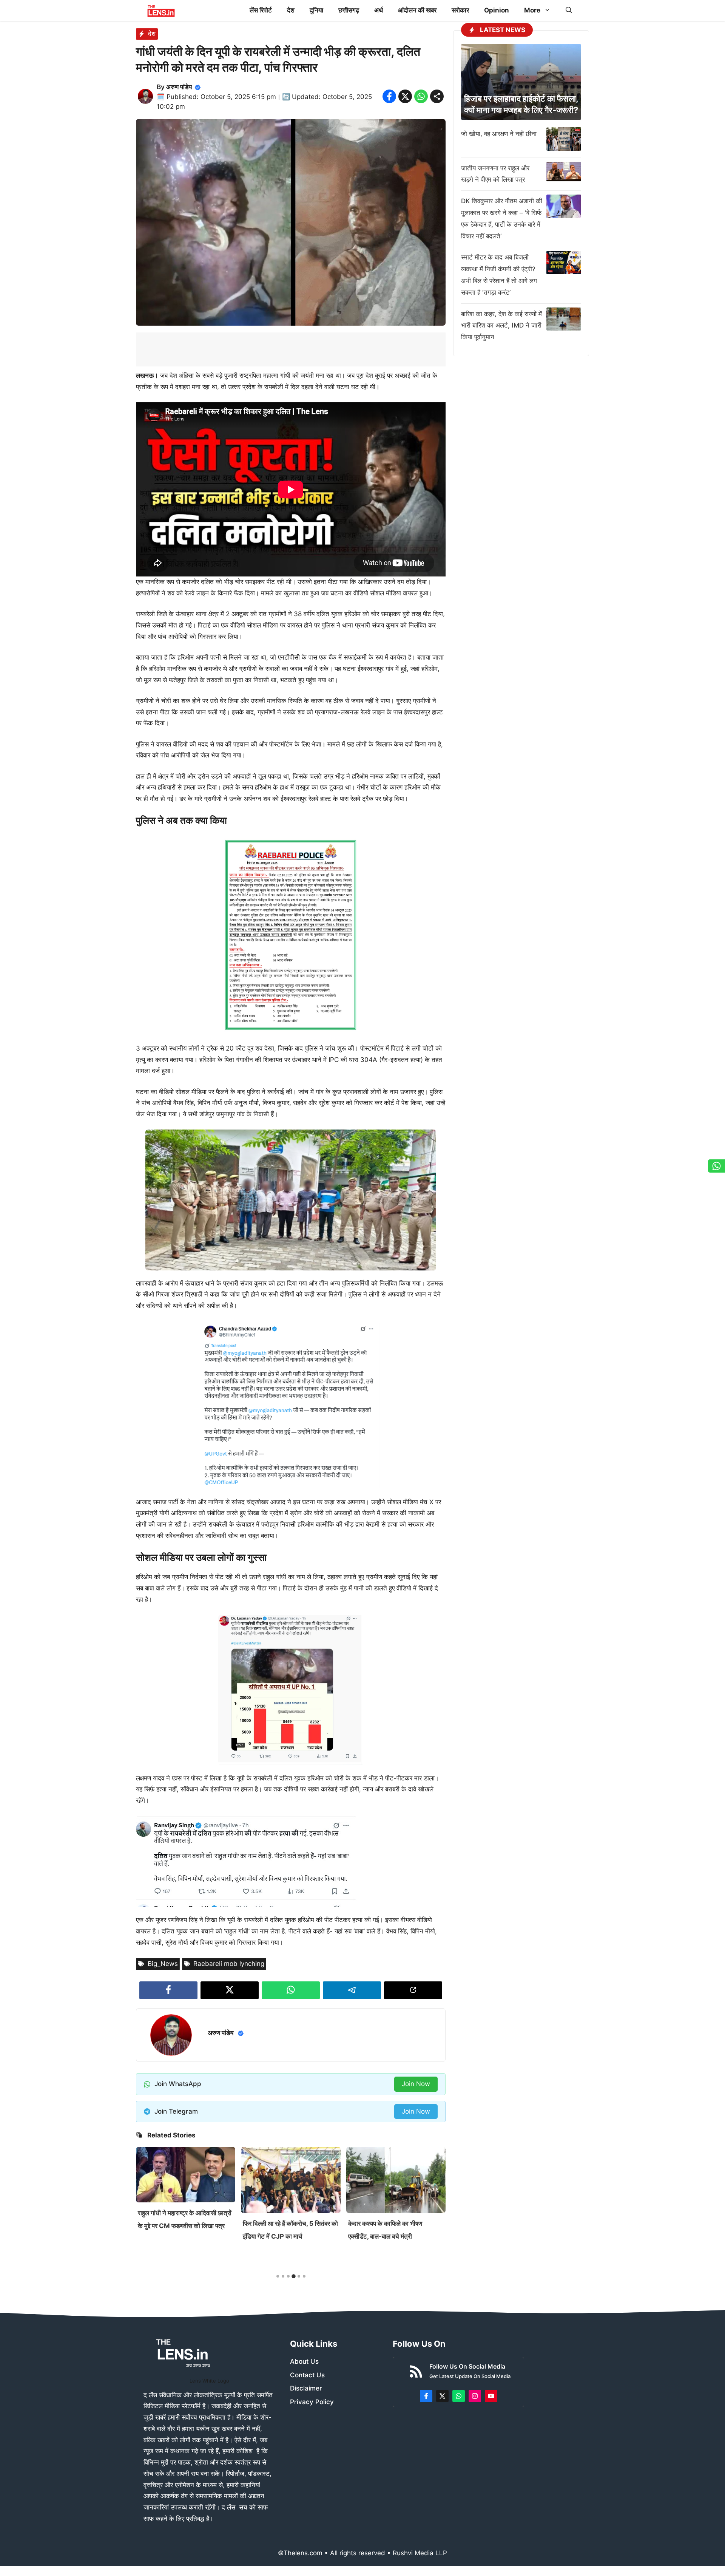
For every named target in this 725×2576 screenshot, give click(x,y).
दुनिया (316, 10)
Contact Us (307, 2375)
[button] (569, 10)
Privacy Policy (312, 2402)
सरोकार (460, 10)
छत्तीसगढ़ (349, 10)
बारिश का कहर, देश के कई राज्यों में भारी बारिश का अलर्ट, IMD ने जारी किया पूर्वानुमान (501, 326)
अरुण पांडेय (179, 87)
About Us (304, 2361)
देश (291, 10)
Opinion (497, 10)
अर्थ (379, 10)
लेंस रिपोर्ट (261, 10)
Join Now (416, 2084)
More (532, 10)
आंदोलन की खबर (417, 10)
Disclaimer (306, 2388)
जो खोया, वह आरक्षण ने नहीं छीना (499, 134)
